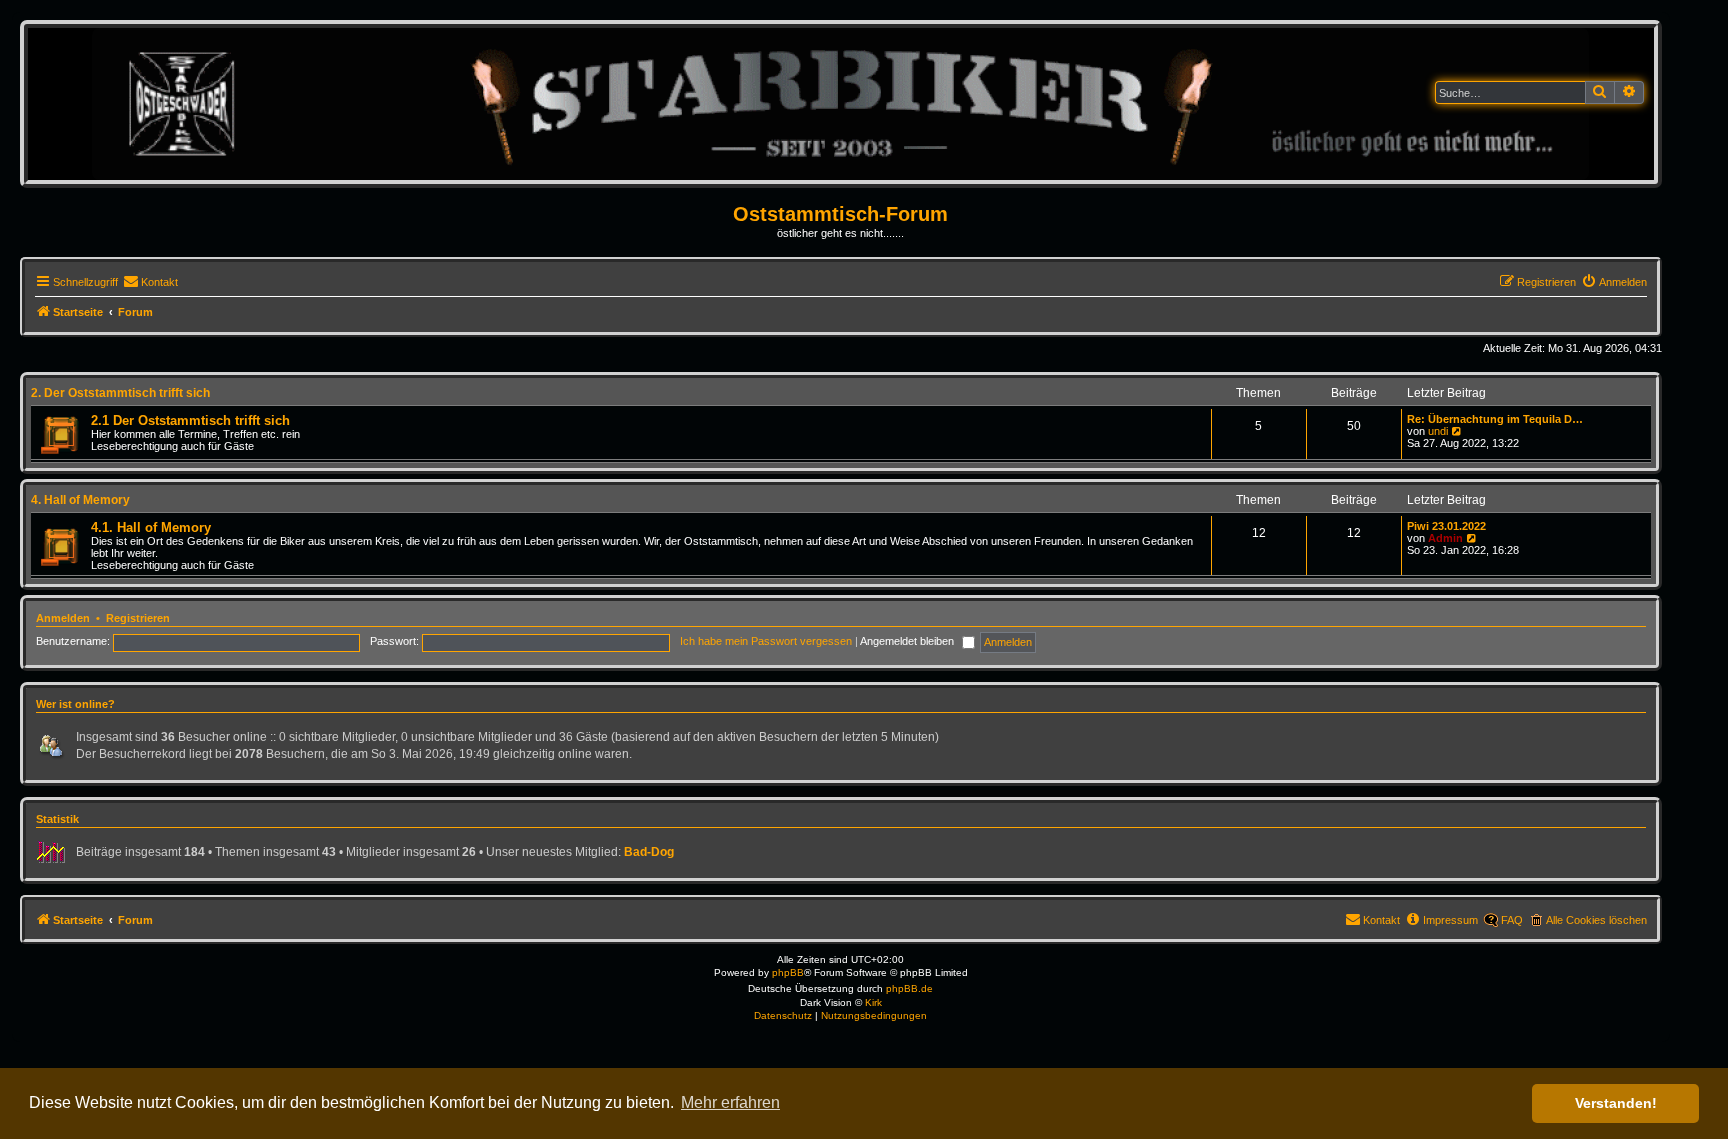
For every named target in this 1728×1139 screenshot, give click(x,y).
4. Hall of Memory (80, 500)
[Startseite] (840, 103)
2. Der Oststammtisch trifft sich (120, 393)
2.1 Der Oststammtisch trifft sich (190, 420)
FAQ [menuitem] (1512, 920)
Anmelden (63, 618)
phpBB (788, 972)
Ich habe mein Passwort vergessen (766, 641)
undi (1438, 431)
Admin (1445, 538)
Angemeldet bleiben (908, 641)
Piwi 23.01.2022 (1446, 526)
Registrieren (138, 618)
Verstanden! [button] (1616, 1103)
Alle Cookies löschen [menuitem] (1596, 920)
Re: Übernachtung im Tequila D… (1495, 419)
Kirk (873, 1002)
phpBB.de (909, 988)
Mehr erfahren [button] (730, 1102)
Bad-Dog (649, 852)
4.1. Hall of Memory (151, 527)
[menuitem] (150, 282)
